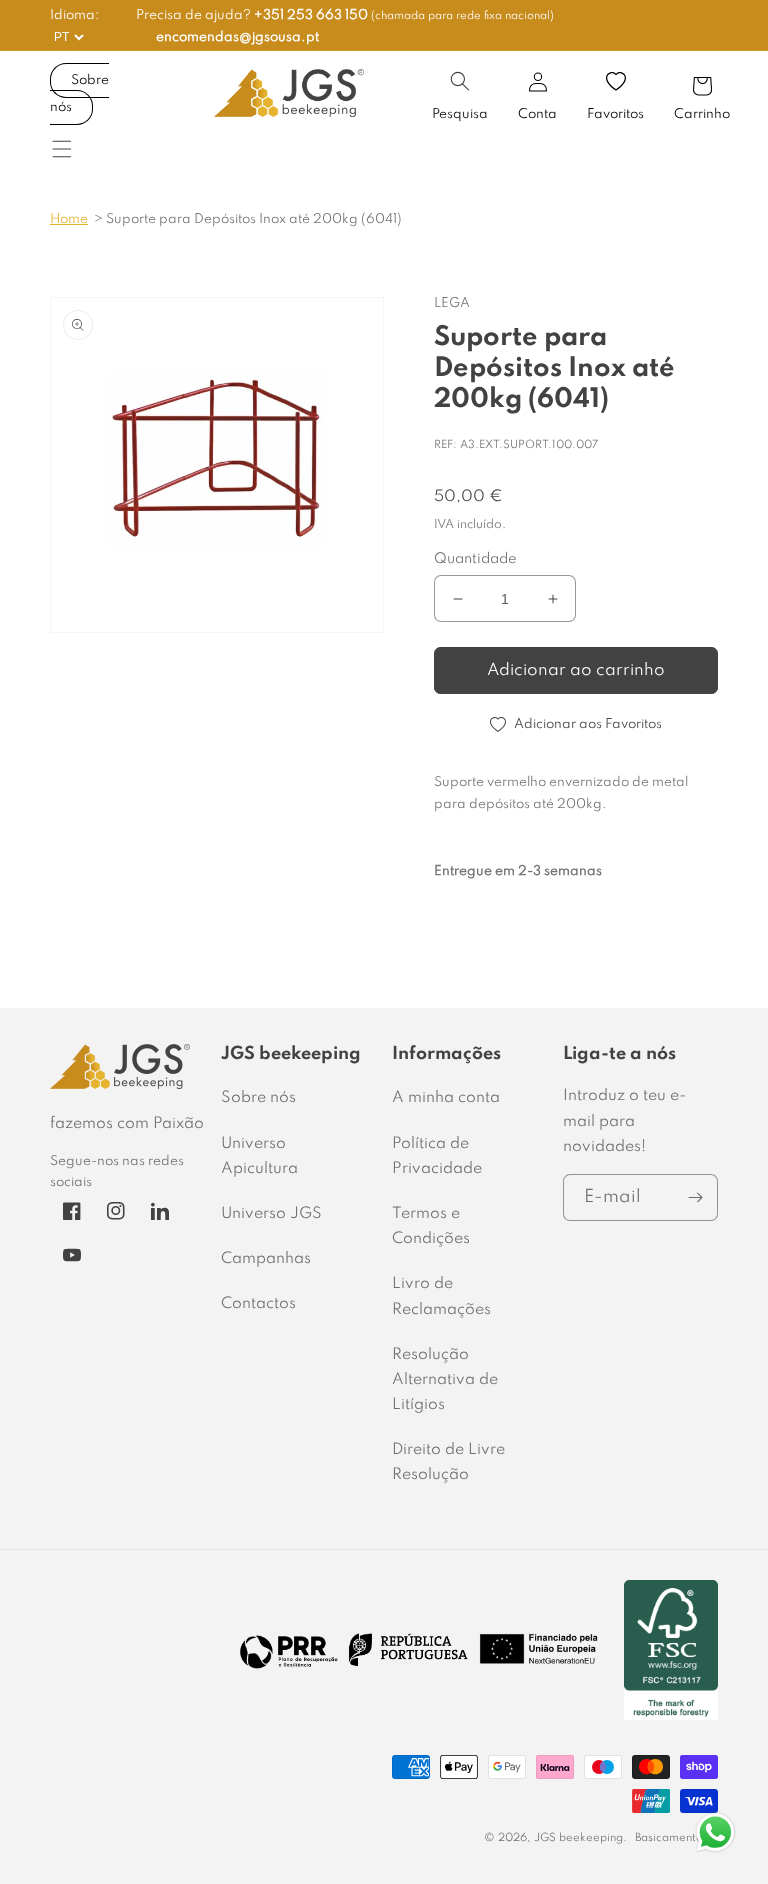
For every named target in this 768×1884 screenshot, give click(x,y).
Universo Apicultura (259, 1156)
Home (69, 219)
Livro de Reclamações (441, 1296)
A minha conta (446, 1098)
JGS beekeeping (578, 1838)
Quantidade (475, 559)
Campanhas (266, 1259)
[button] (460, 81)
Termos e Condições (431, 1226)
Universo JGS (271, 1214)
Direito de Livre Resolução (448, 1462)
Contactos (258, 1304)
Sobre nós (79, 94)
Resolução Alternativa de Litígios (445, 1380)
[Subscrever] (695, 1197)
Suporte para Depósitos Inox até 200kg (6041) (254, 219)
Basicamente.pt (676, 1838)
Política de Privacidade (437, 1156)
